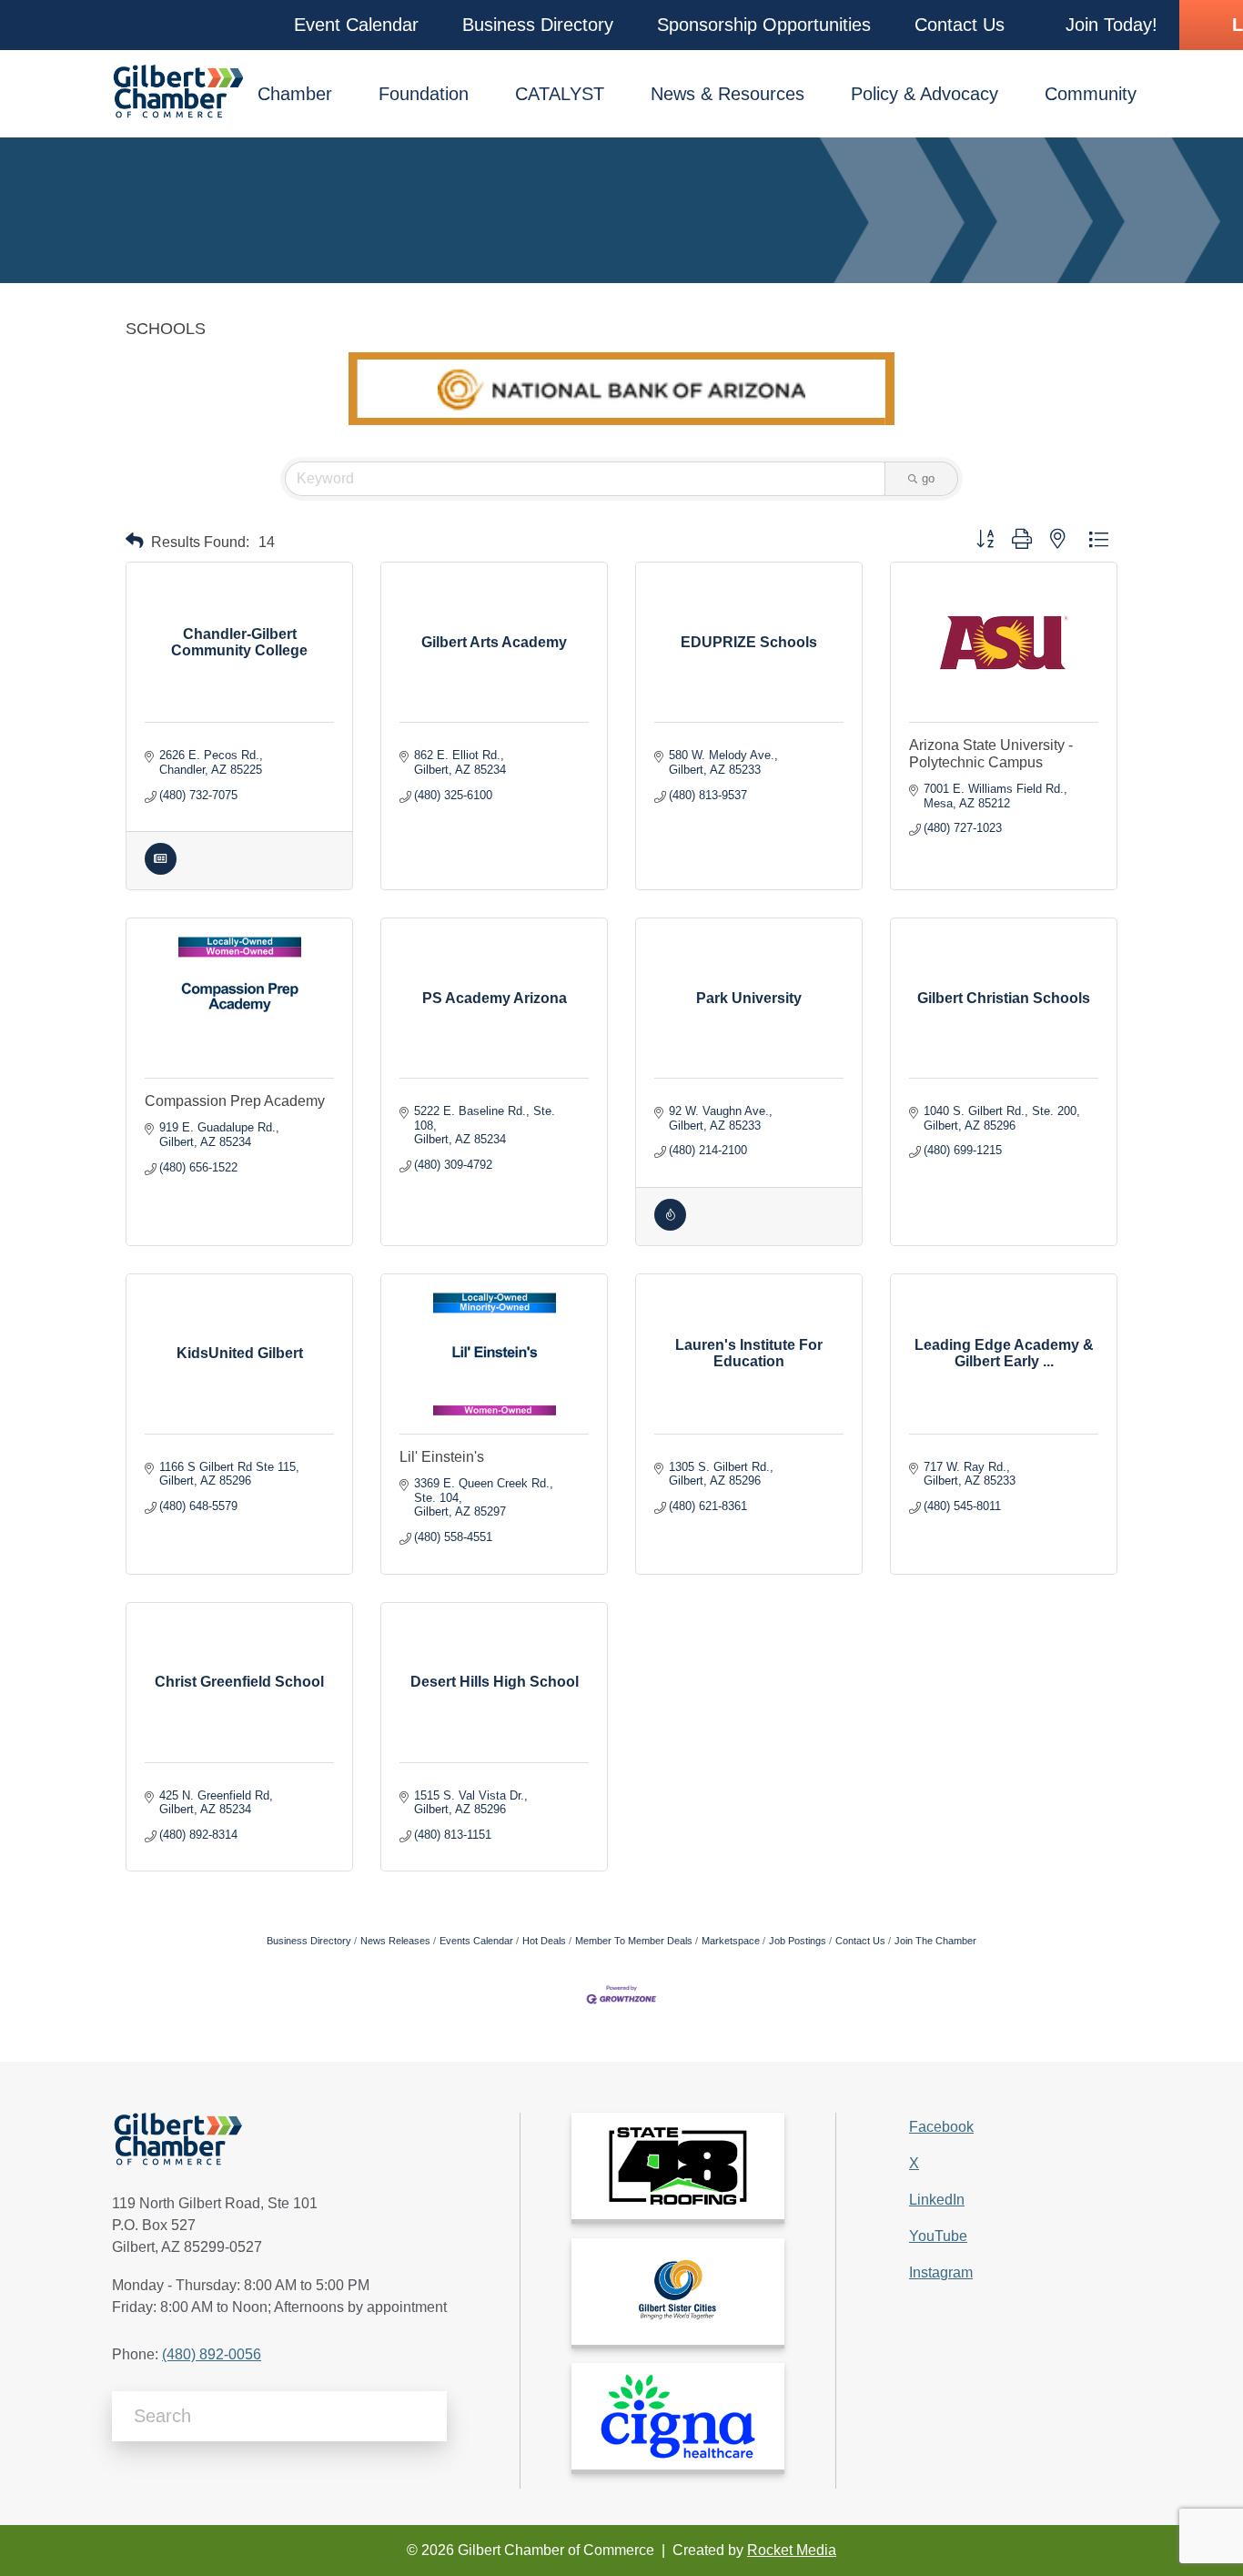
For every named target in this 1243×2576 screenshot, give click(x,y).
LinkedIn (937, 2200)
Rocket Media (792, 2550)
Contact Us (860, 1941)
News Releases (395, 1941)
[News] (161, 871)
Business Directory (309, 1941)
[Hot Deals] (670, 1227)
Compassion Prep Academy (235, 1101)
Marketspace (731, 1941)
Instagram (941, 2272)
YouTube (938, 2236)
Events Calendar (476, 1941)
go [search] (928, 478)
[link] (678, 2166)
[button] (356, 25)
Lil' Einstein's (442, 1457)
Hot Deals (544, 1941)
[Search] (426, 2416)
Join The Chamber (935, 1941)
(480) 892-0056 (212, 2354)
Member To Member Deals (634, 1941)
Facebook (941, 2127)
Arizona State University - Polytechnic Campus (991, 753)
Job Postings (798, 1941)
